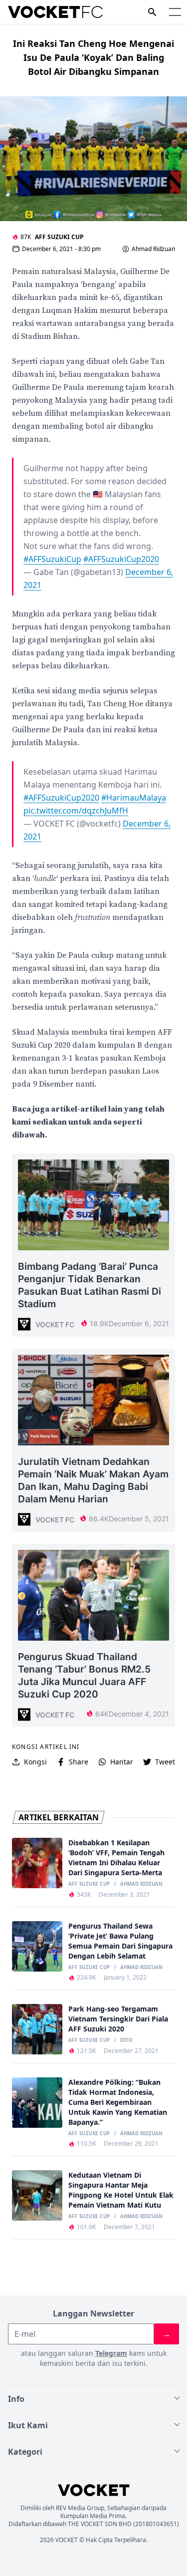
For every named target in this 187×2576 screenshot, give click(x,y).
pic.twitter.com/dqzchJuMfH (76, 811)
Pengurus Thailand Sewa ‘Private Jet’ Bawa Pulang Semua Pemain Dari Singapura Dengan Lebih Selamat (120, 1941)
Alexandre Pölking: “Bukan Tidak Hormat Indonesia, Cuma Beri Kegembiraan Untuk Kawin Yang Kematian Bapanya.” (118, 2102)
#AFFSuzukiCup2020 (121, 559)
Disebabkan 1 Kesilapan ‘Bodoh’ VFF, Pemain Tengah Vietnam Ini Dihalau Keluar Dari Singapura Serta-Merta (116, 1858)
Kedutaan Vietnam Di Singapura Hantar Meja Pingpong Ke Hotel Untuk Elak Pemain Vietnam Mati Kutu (121, 2190)
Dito (126, 2040)
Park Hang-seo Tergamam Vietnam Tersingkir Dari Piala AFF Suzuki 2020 (118, 2019)
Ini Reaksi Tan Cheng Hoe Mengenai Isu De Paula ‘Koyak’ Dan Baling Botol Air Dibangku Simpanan (93, 57)
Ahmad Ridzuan (153, 249)
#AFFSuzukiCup (52, 559)
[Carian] (152, 12)
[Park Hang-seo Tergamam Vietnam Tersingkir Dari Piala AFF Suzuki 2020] (37, 2029)
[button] (175, 12)
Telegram (111, 2353)
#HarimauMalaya (134, 798)
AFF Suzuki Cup (59, 237)
